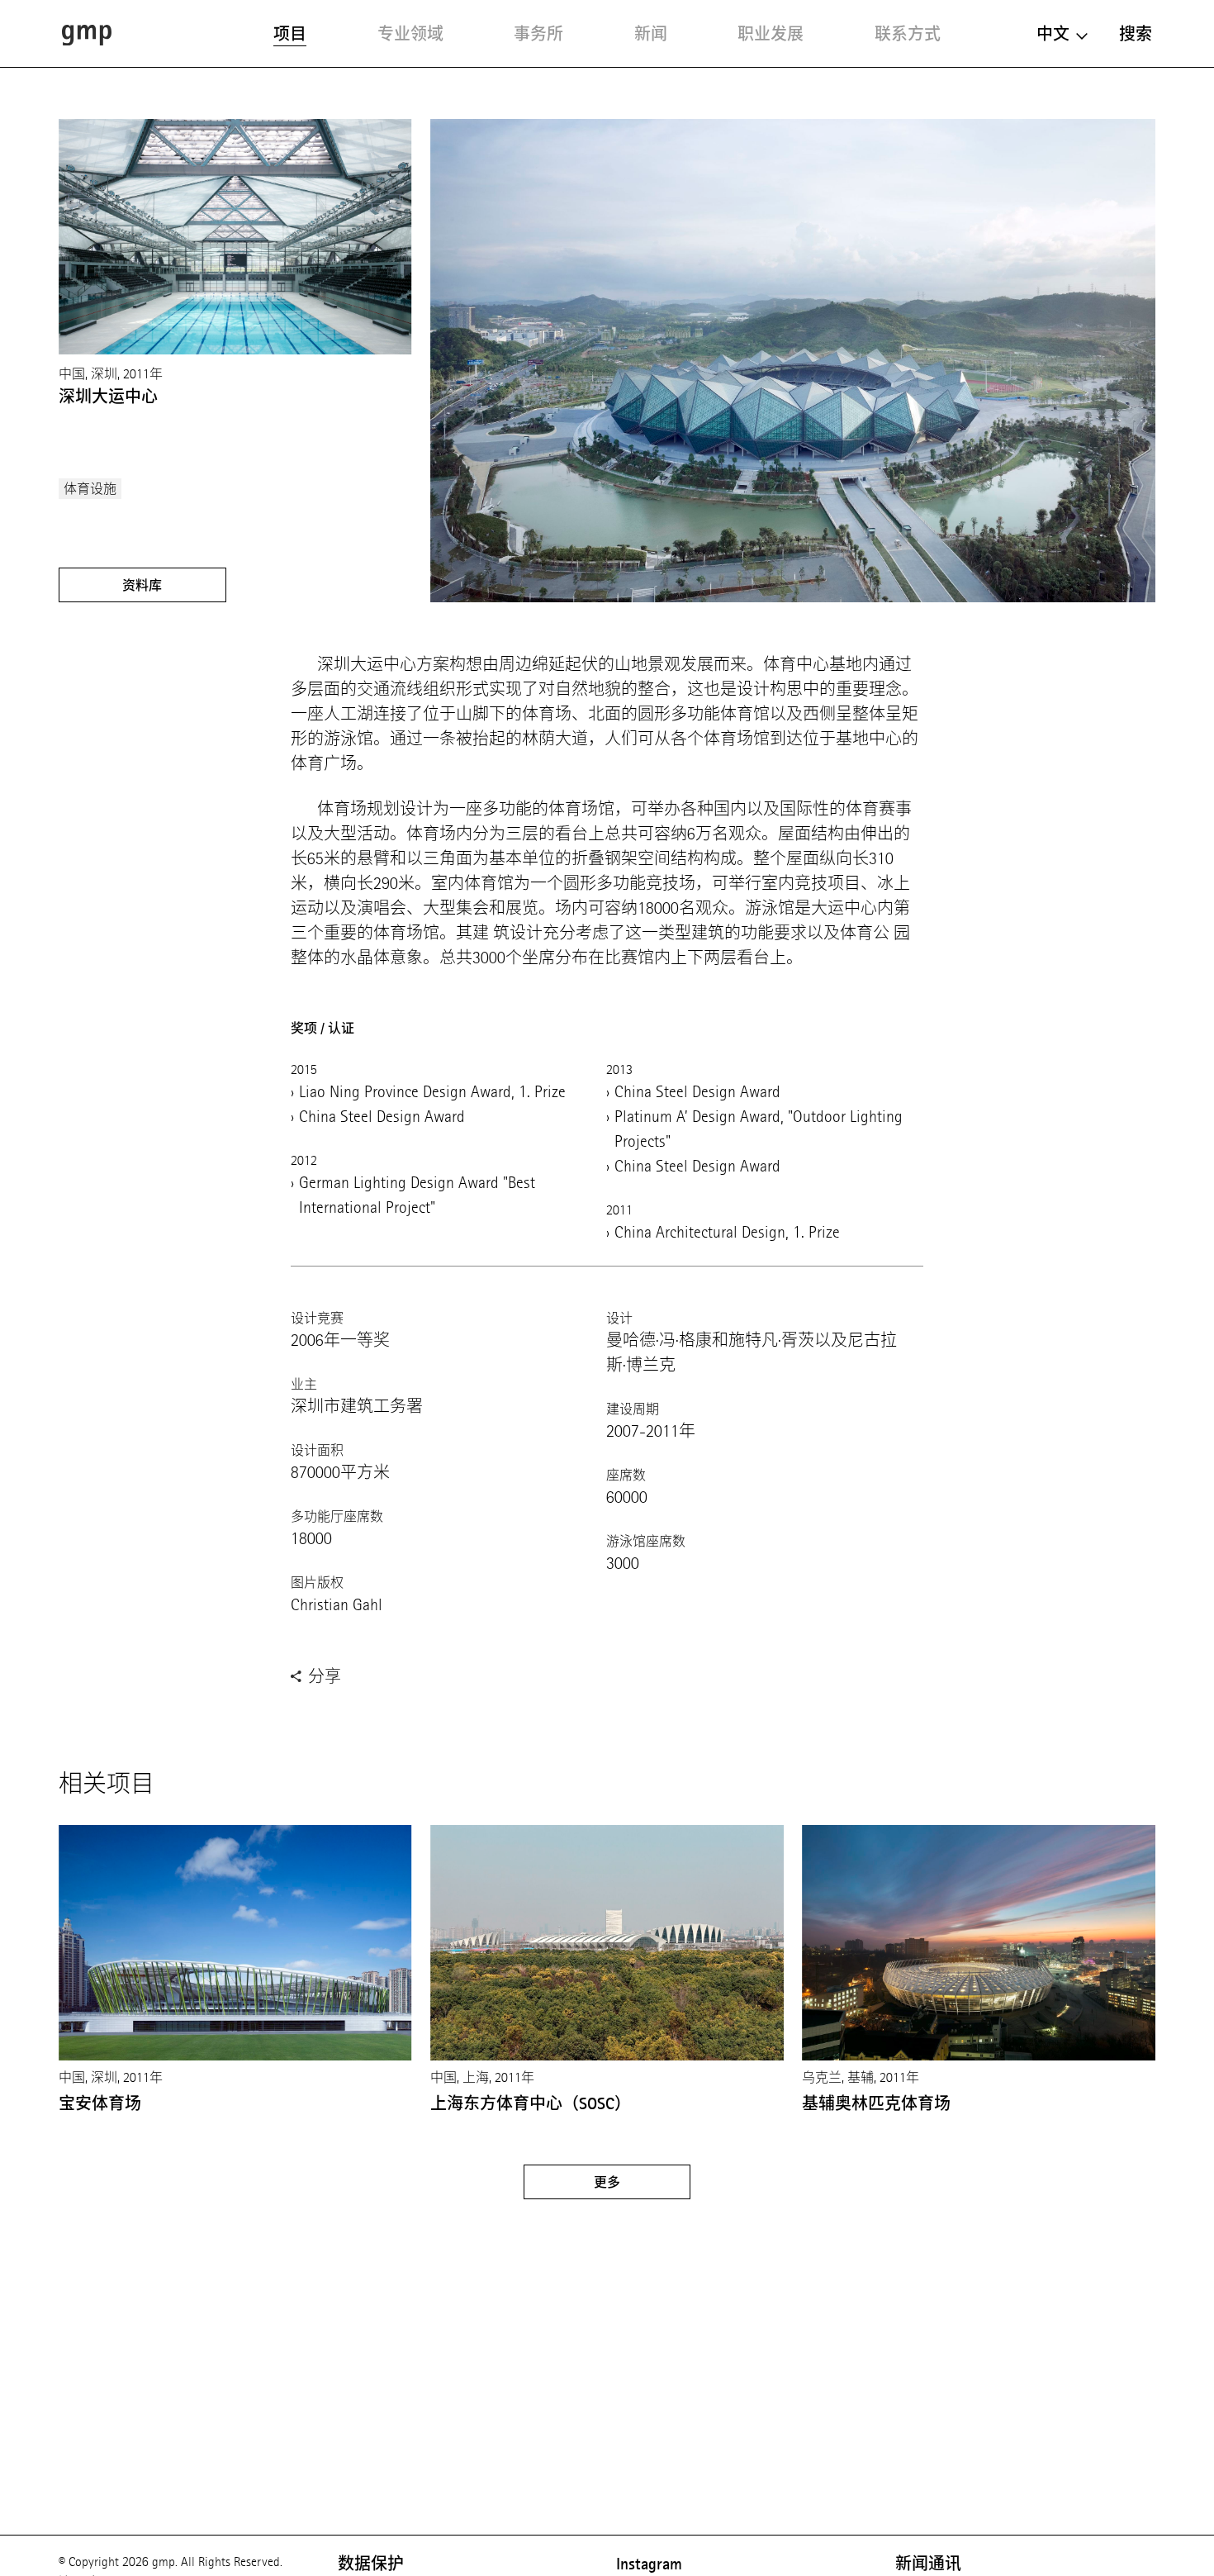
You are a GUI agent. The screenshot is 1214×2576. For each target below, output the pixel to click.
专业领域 (410, 34)
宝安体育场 (100, 2103)
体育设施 (90, 489)
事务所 (538, 34)
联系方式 (908, 34)
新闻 (651, 34)
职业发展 (771, 34)
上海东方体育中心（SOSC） (531, 2103)
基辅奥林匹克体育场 (876, 2103)
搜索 (1136, 34)
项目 (290, 34)
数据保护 (371, 2564)
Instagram (649, 2564)
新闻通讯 (928, 2564)
